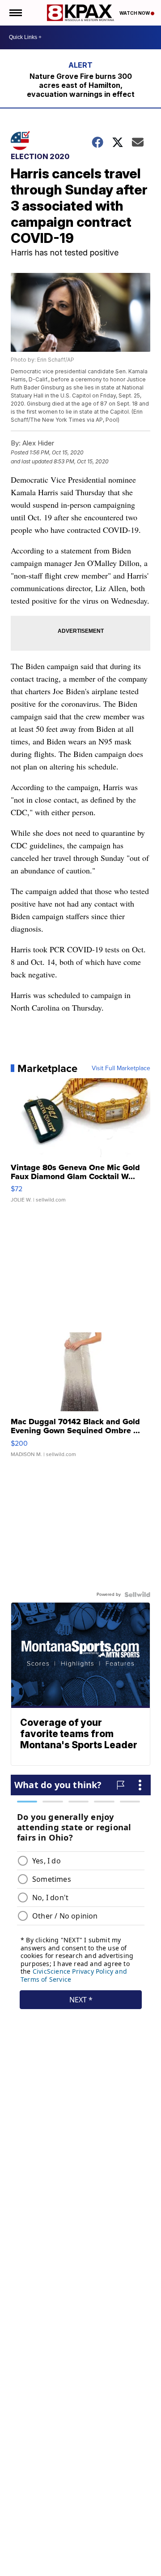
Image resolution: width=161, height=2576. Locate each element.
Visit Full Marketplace (121, 1068)
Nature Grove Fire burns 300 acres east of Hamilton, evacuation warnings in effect (81, 85)
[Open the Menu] (15, 13)
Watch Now (135, 13)
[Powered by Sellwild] (137, 1595)
